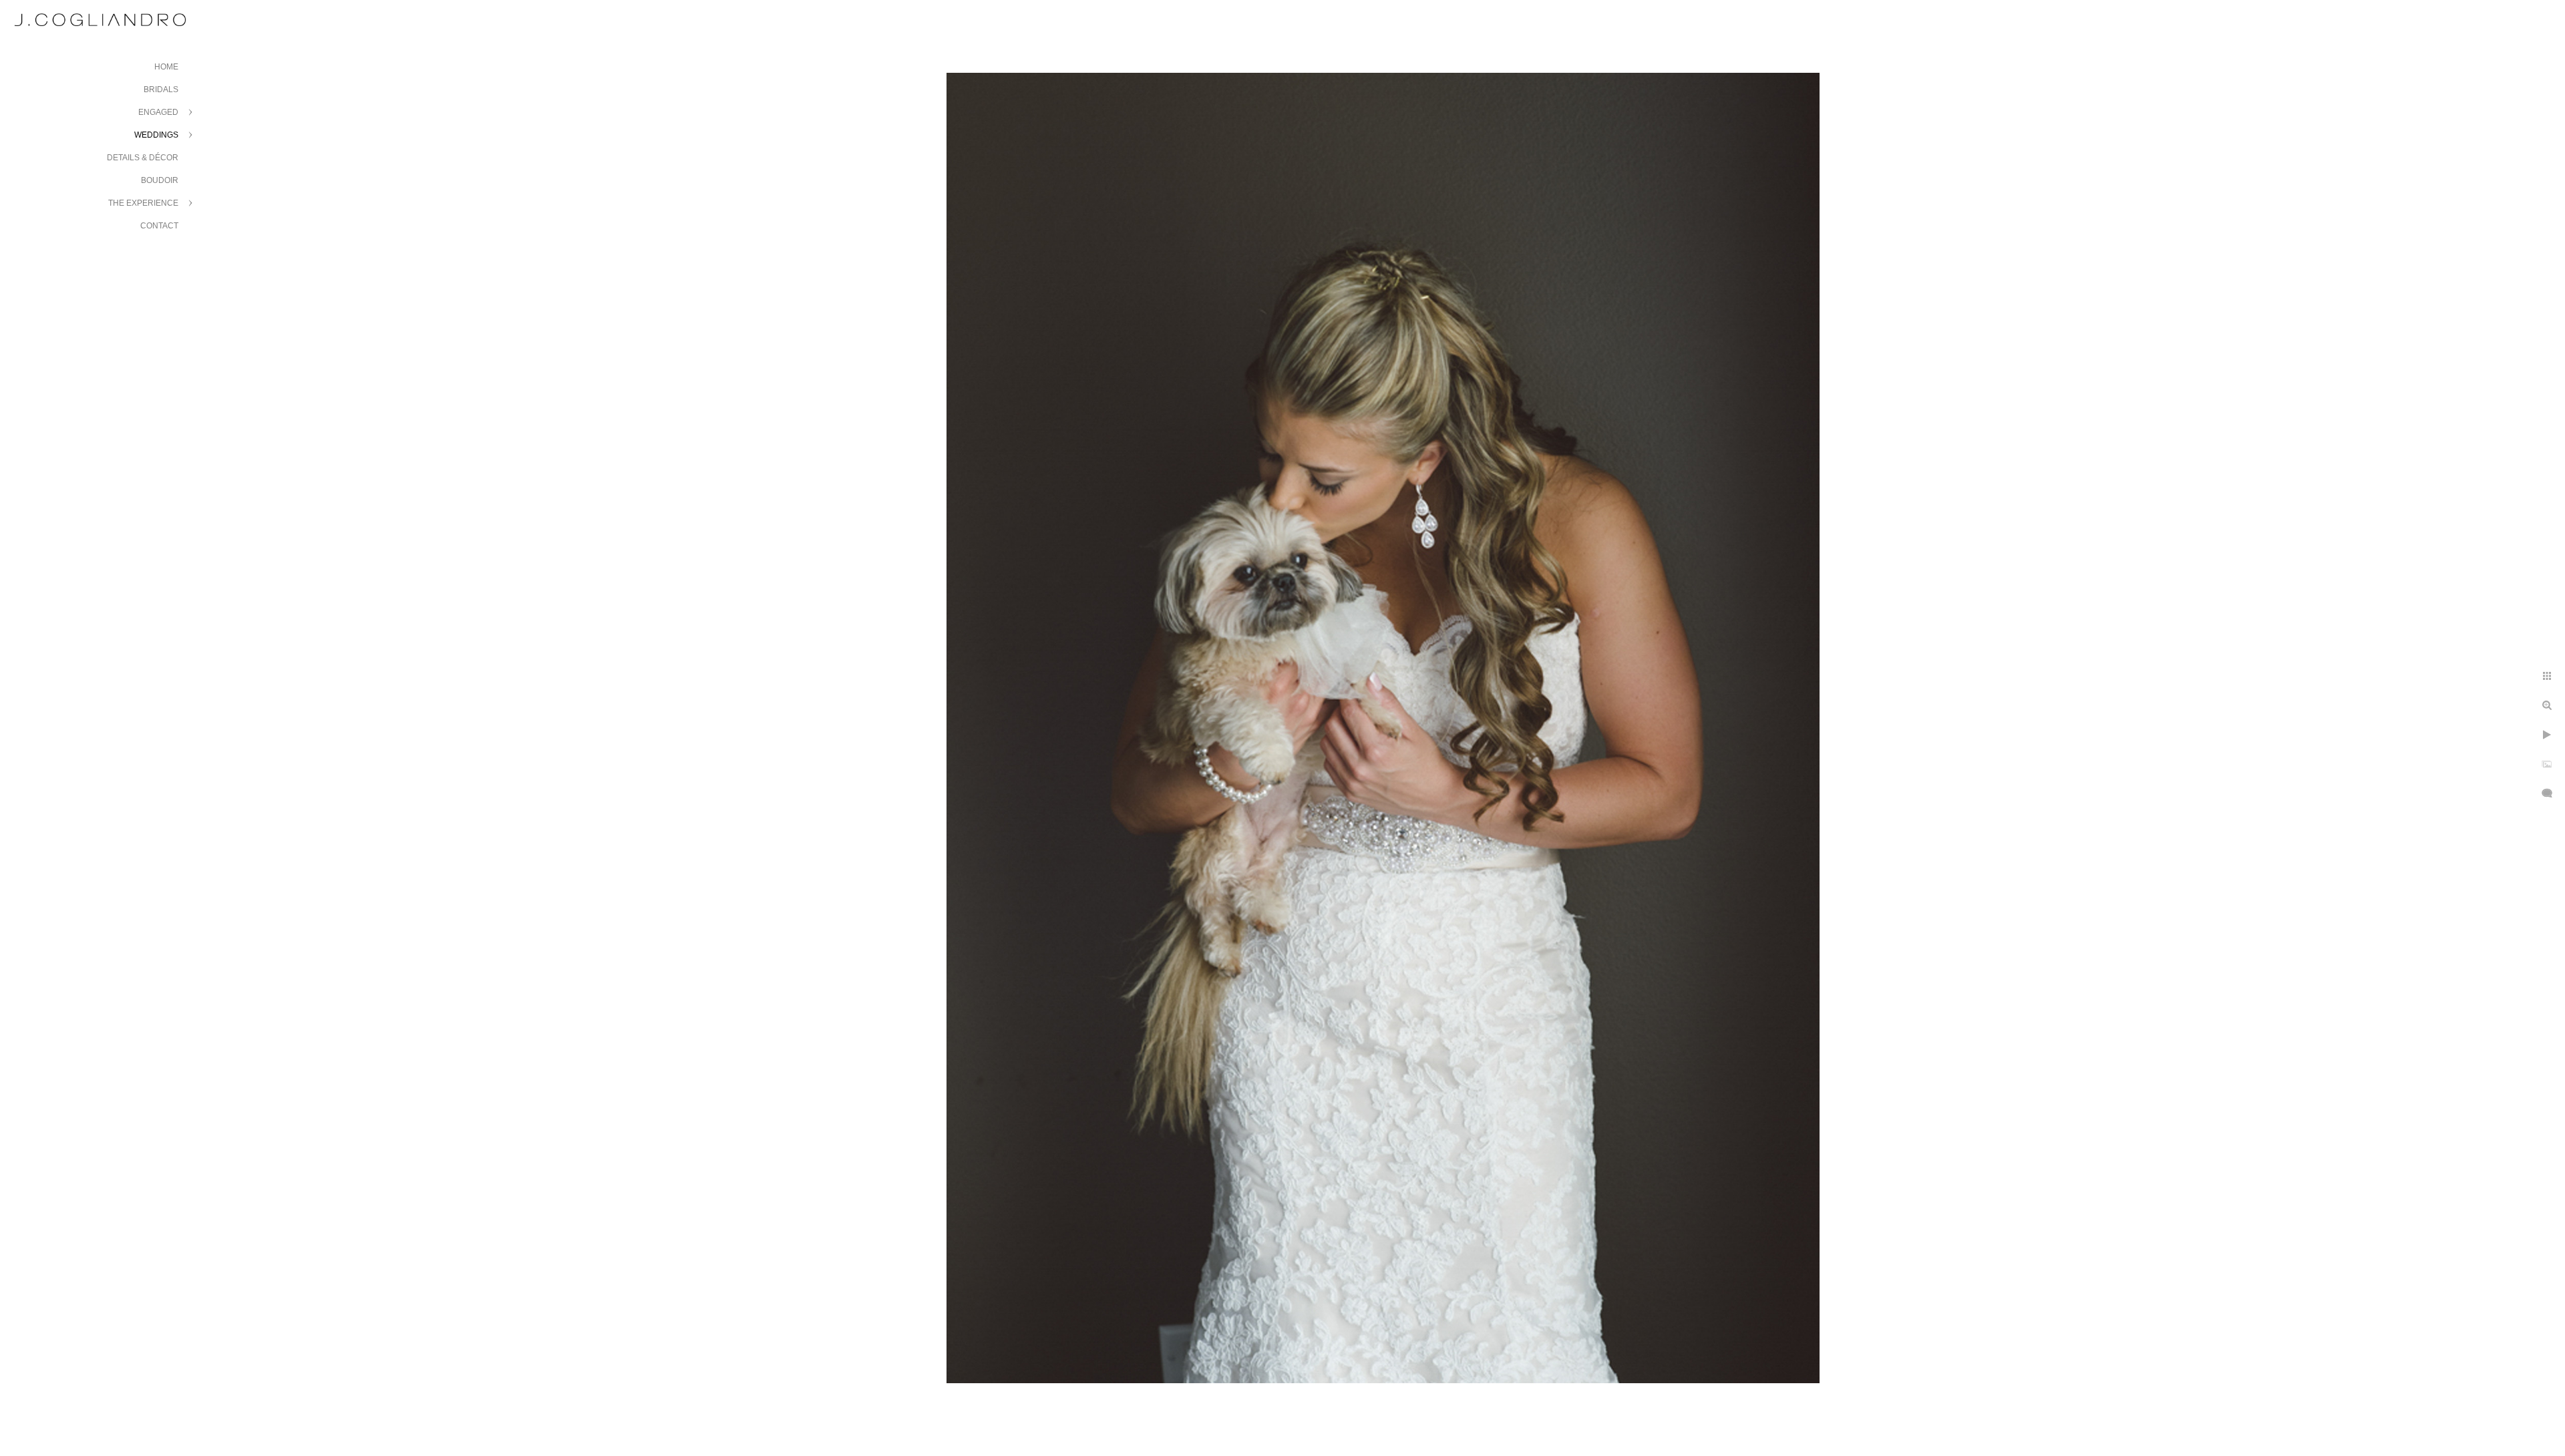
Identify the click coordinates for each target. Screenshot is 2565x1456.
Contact (159, 226)
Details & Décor (143, 158)
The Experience (143, 203)
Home (166, 67)
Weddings (156, 135)
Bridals (161, 89)
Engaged (158, 112)
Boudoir (160, 180)
